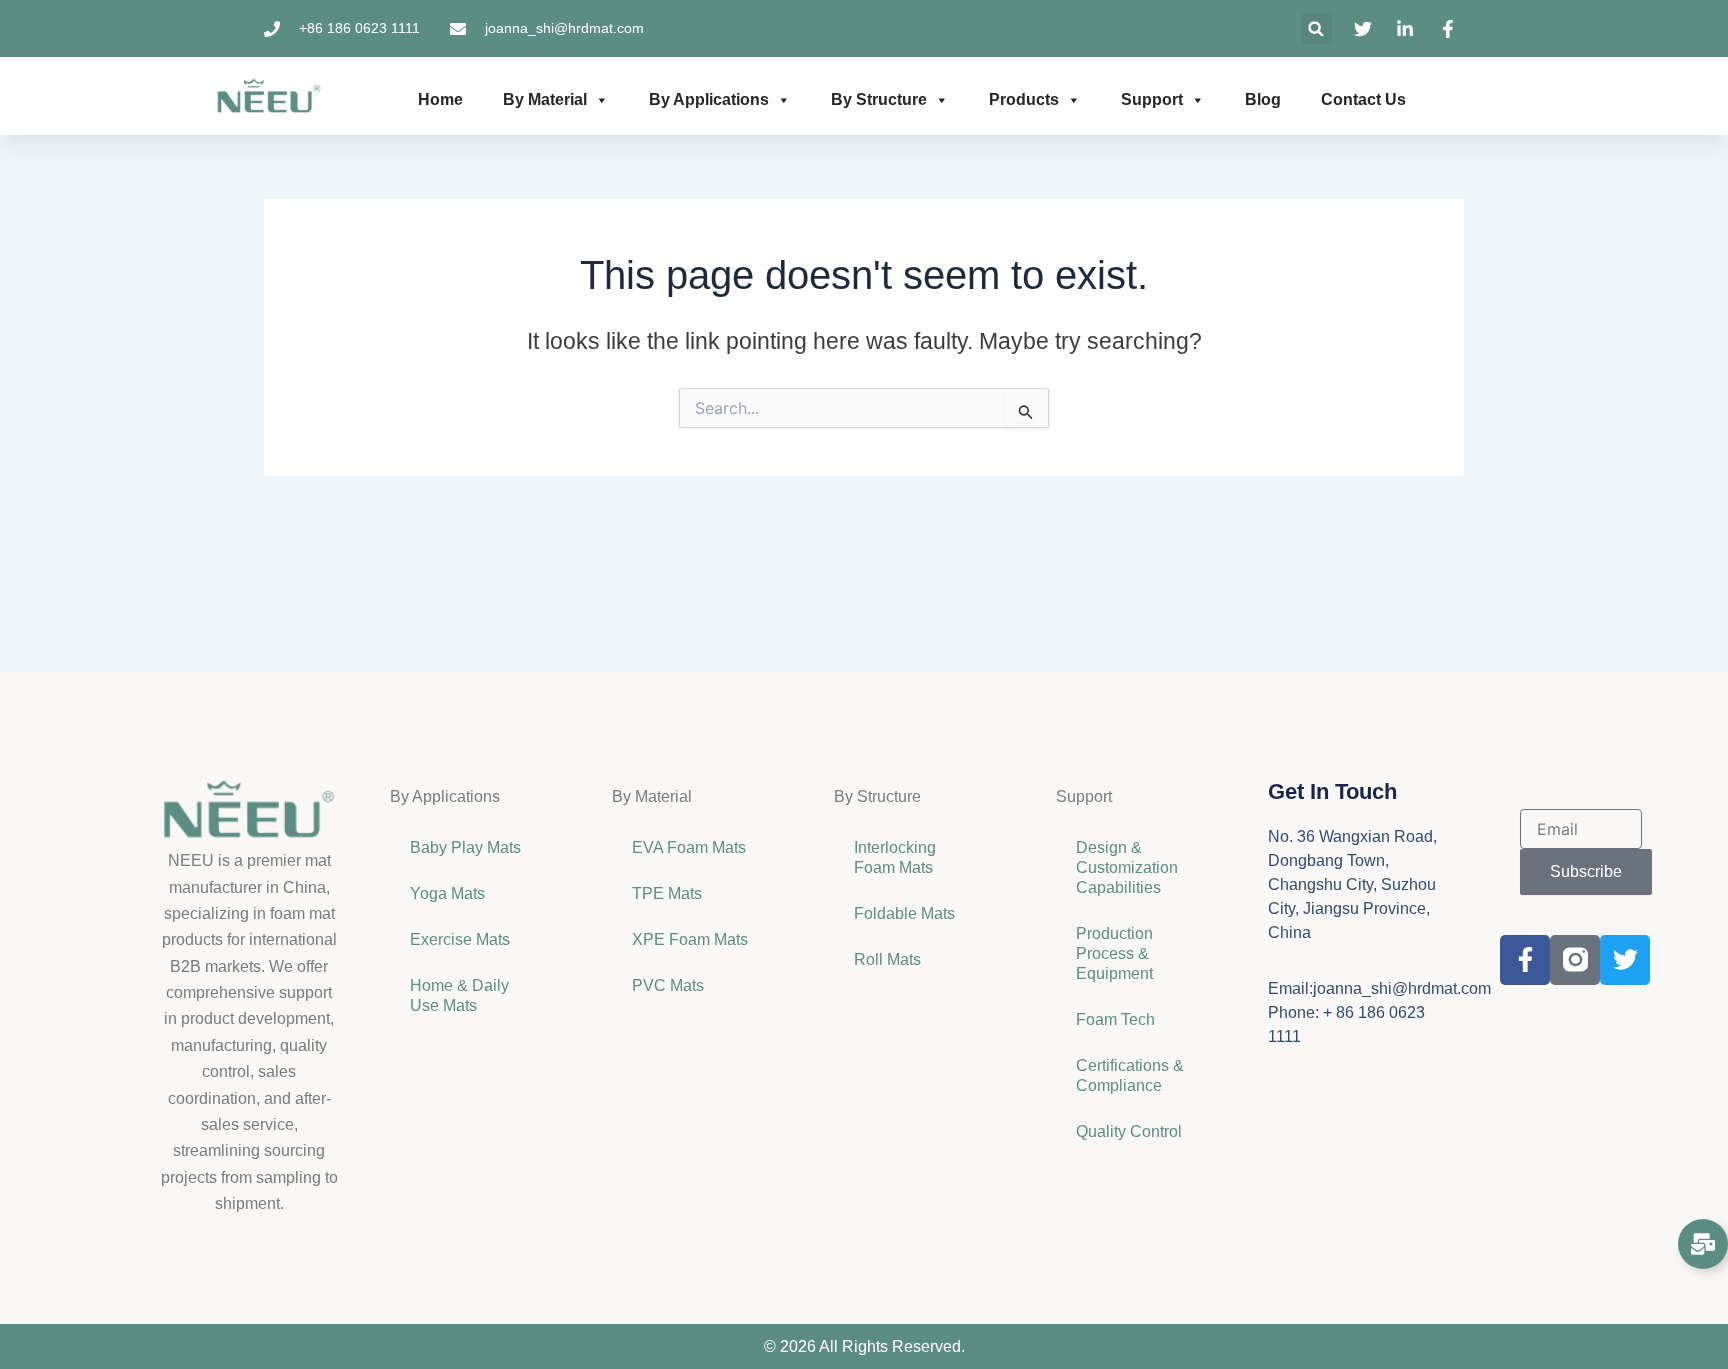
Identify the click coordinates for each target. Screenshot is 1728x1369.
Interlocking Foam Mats (895, 857)
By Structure (879, 99)
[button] (1316, 28)
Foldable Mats (904, 913)
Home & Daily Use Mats (459, 995)
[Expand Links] (1703, 1244)
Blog (1263, 99)
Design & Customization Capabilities (1127, 867)
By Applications (709, 99)
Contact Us (1363, 99)
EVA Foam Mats (689, 847)
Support (1152, 99)
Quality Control (1129, 1131)
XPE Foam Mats (690, 939)
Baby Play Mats (465, 847)
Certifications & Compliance (1130, 1075)
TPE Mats (667, 893)
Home (440, 99)
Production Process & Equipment (1116, 953)
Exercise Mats (460, 939)
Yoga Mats (447, 893)
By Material (545, 99)
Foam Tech (1115, 1019)
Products (1024, 99)
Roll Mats (887, 959)
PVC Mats (668, 985)
